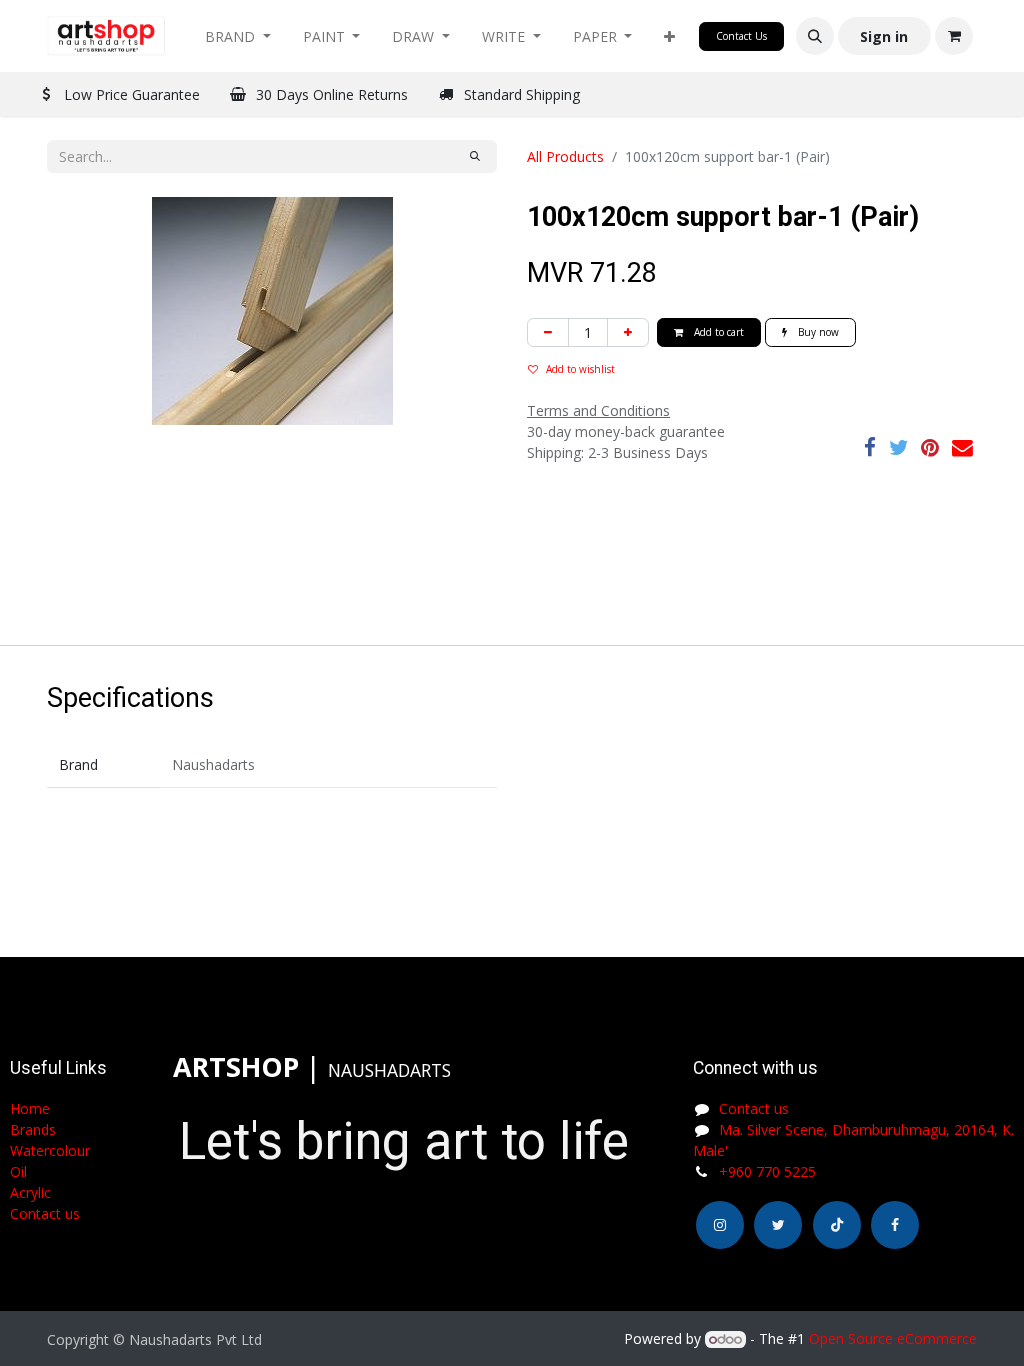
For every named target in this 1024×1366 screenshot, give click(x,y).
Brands (33, 1129)
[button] (669, 36)
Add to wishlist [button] (580, 369)
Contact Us (741, 36)
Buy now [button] (817, 332)
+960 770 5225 (767, 1171)
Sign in (884, 36)
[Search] (475, 156)
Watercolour (50, 1150)
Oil (18, 1171)
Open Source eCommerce (893, 1338)
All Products (565, 156)
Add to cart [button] (717, 332)
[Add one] (628, 332)
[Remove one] (548, 332)
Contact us (754, 1108)
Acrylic (30, 1192)
